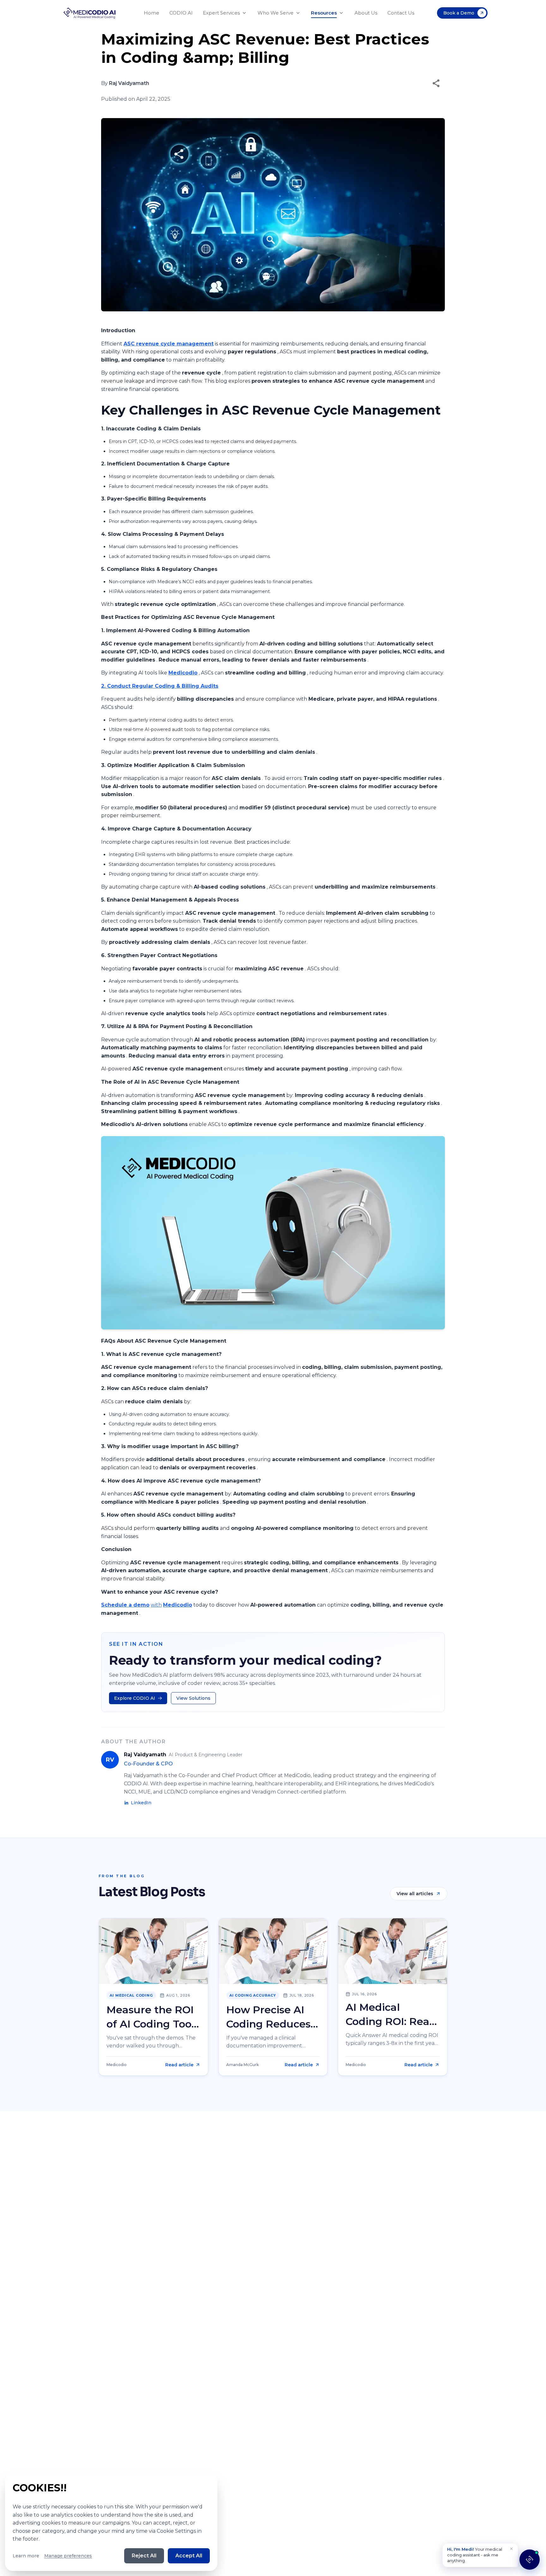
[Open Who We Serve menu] (298, 13)
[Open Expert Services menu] (244, 13)
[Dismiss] (511, 2549)
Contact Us (401, 13)
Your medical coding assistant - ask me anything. (475, 2555)
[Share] (436, 83)
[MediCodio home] (90, 13)
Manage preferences (68, 2556)
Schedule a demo (125, 1605)
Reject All (144, 2556)
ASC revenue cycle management (169, 344)
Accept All (189, 2556)
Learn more (26, 2556)
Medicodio (183, 673)
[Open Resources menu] (341, 13)
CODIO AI (181, 13)
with (156, 1605)
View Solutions (193, 1698)
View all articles (415, 1894)
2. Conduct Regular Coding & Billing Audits (160, 686)
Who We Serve (276, 13)
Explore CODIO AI (135, 1698)
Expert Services (221, 13)
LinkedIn (141, 1803)
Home (152, 13)
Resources (324, 13)
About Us (366, 13)
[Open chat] (530, 2560)
